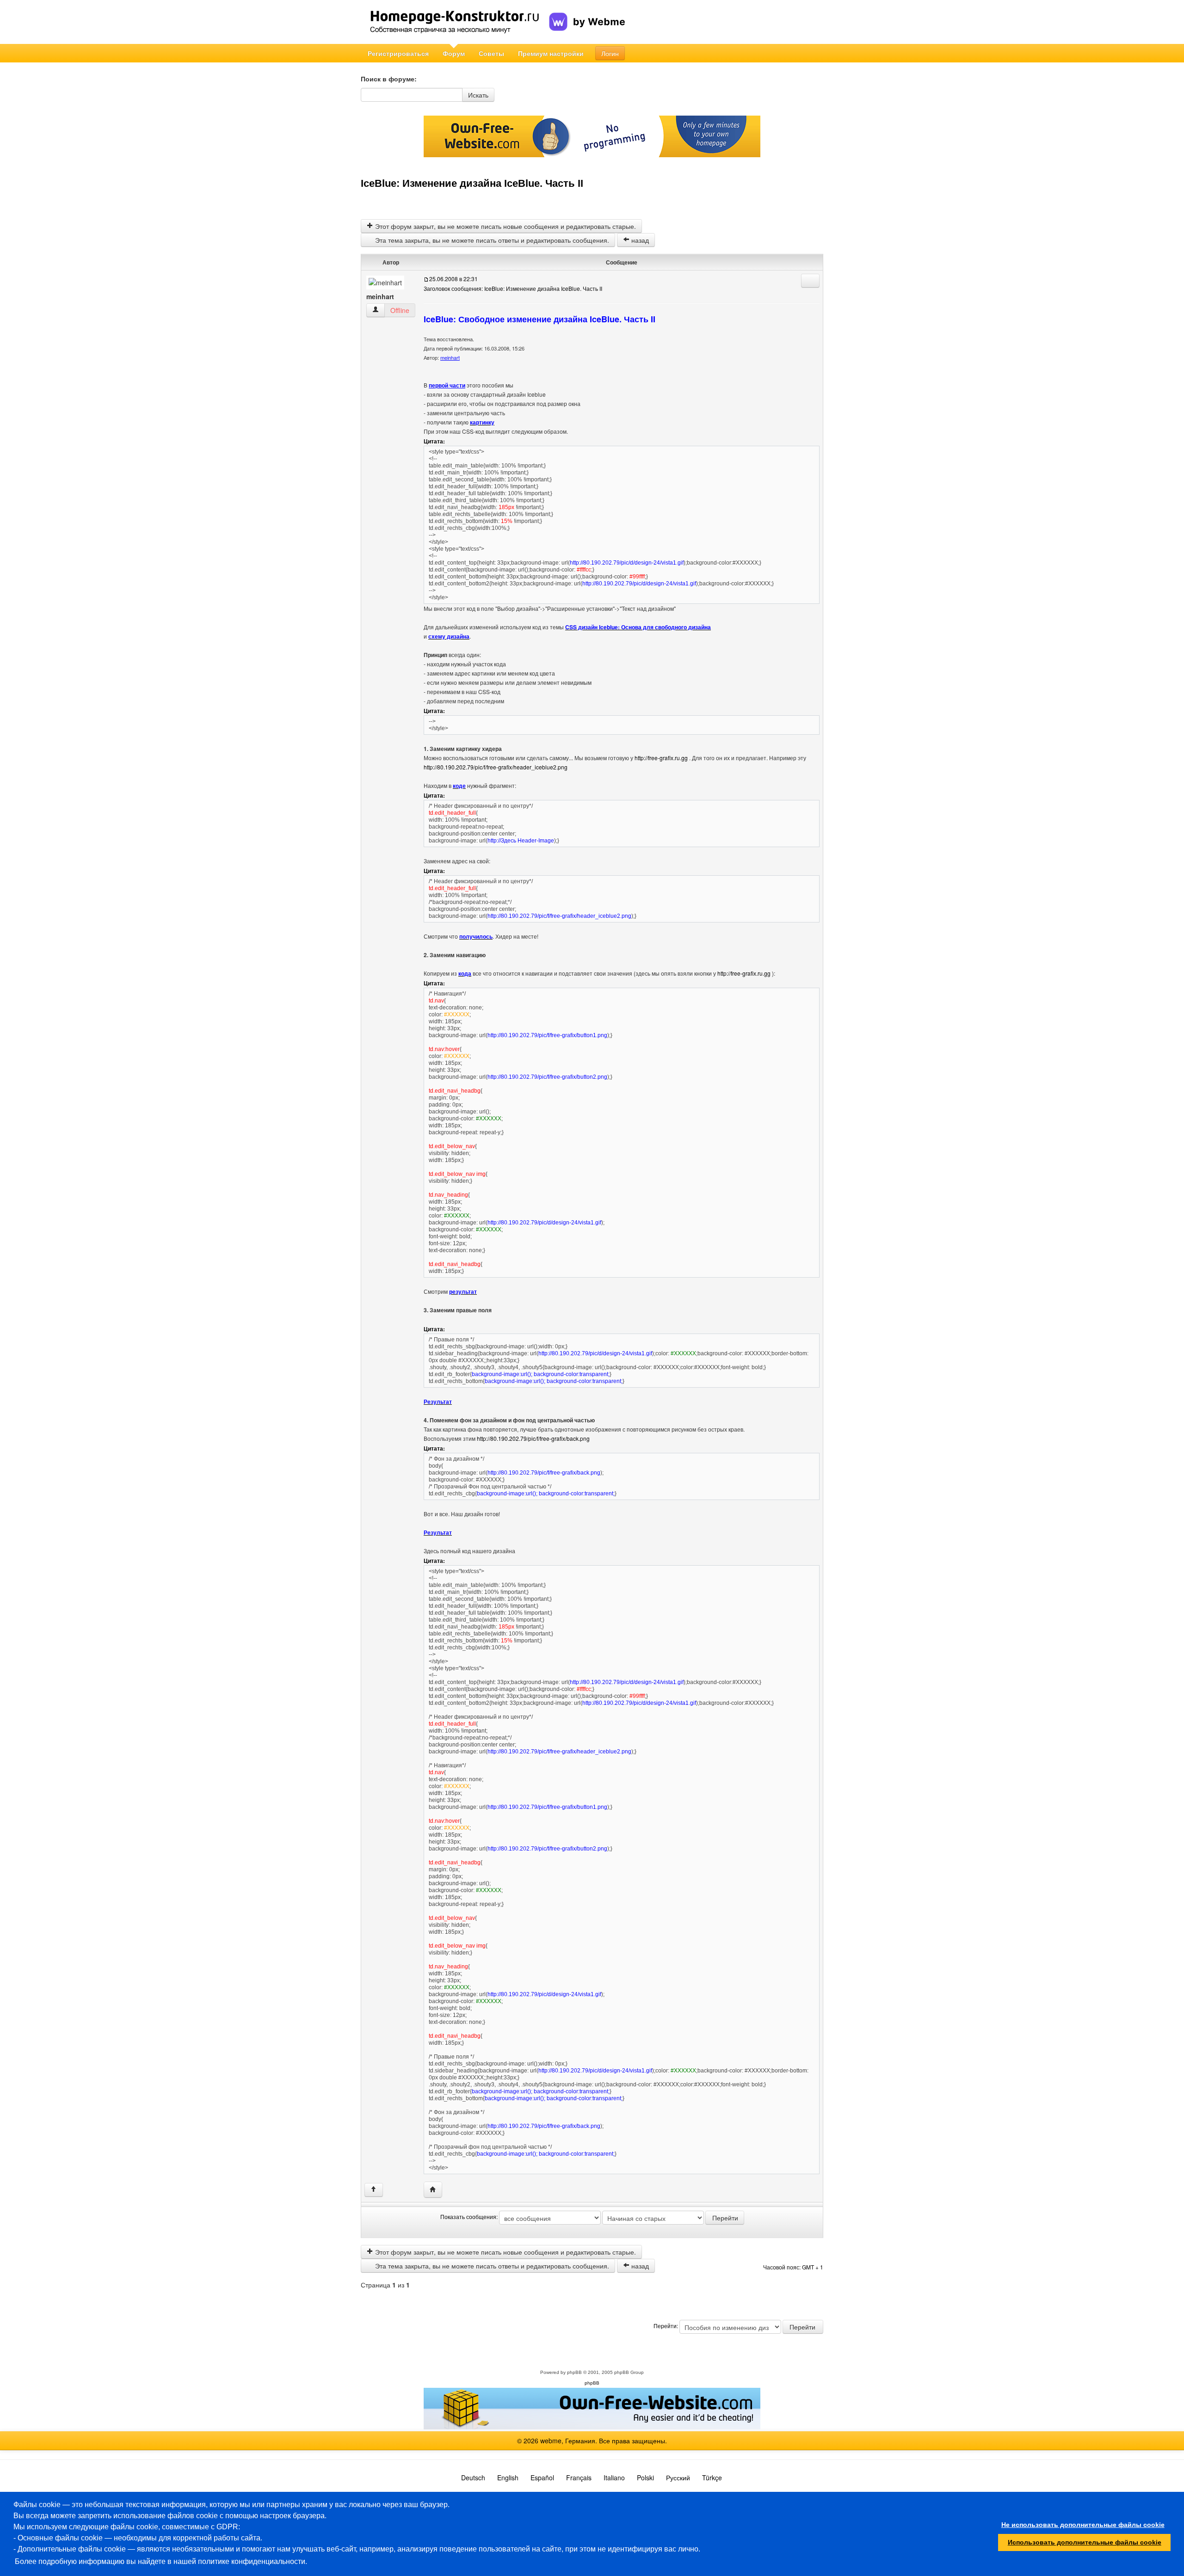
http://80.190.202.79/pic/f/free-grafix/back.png (533, 1438)
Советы (491, 53)
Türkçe (712, 2478)
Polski (645, 2478)
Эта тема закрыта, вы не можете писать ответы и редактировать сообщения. (491, 240)
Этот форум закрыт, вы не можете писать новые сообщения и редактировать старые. (505, 226)
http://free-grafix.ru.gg (661, 758)
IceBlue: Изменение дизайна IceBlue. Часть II (472, 183)
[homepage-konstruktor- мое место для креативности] (455, 22)
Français (579, 2478)
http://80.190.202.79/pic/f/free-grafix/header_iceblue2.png (496, 767)
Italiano (614, 2478)
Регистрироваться (398, 53)
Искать (478, 95)
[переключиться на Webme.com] (587, 14)
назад (639, 240)
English (508, 2478)
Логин (610, 53)
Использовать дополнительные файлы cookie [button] (1085, 2542)
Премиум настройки (551, 53)
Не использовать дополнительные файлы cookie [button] (1083, 2525)
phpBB (574, 2372)
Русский (678, 2478)
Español (542, 2478)
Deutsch (473, 2478)
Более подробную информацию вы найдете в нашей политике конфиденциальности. (161, 2561)
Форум (454, 53)
